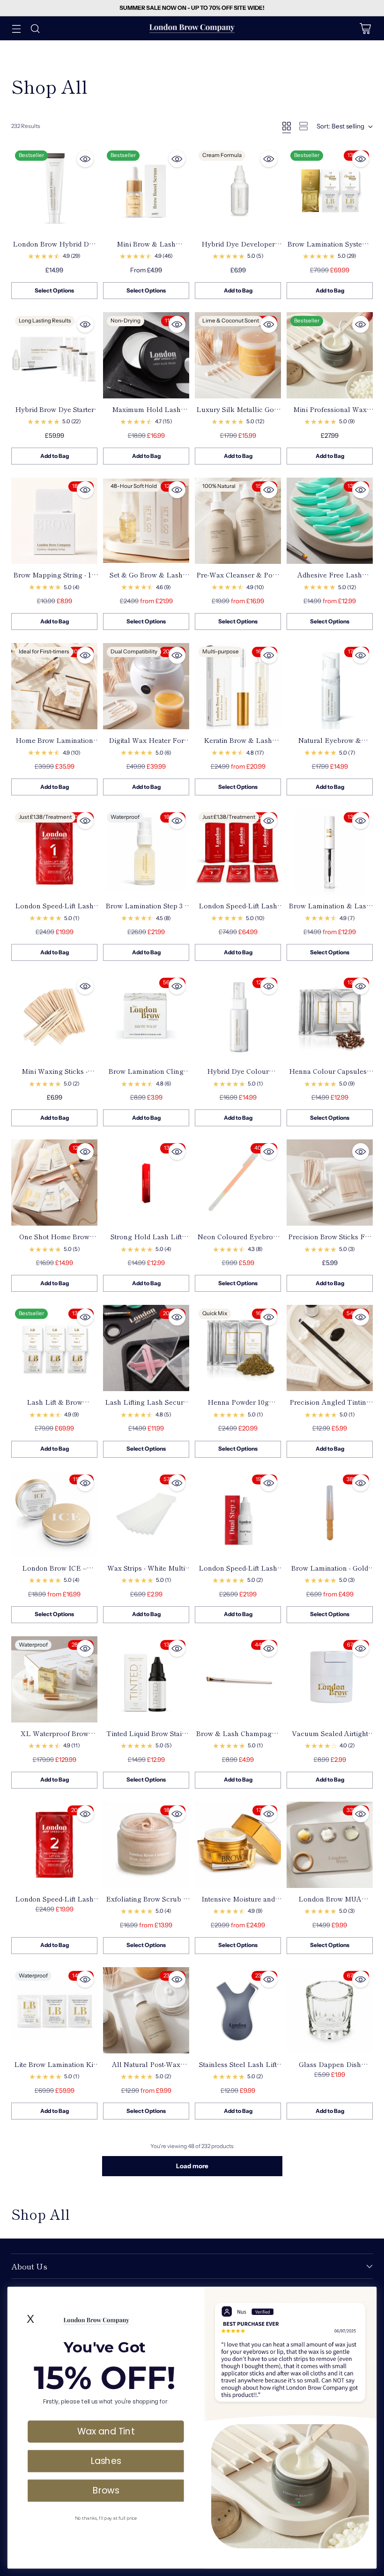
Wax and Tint (106, 2431)
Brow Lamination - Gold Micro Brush (330, 1573)
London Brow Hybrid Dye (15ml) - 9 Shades (55, 248)
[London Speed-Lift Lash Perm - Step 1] (54, 852)
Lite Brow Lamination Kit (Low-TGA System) (55, 2069)
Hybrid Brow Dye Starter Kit (55, 414)
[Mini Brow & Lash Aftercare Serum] (146, 190)
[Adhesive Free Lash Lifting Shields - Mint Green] (330, 521)
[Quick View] (85, 159)
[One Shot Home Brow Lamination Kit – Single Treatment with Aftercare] (54, 1183)
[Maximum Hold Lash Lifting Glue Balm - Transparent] (146, 355)
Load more (192, 2166)
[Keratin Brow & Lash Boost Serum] (238, 686)
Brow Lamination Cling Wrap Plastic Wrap (146, 1076)
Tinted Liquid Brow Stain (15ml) (146, 1738)
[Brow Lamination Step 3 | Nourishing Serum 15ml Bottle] (146, 852)
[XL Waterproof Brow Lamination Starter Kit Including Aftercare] (54, 1679)
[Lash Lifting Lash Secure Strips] (146, 1348)
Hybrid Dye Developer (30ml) (238, 248)
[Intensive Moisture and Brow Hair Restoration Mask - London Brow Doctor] (238, 1845)
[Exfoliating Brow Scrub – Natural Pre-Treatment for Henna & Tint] (146, 1845)
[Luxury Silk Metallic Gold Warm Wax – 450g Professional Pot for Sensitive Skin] (238, 355)
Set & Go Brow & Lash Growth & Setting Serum (146, 579)
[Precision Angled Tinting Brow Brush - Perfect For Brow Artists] (330, 1348)
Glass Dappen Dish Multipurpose (330, 2069)
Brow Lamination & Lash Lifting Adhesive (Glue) (330, 910)
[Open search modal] (35, 28)
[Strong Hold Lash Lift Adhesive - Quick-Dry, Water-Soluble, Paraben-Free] (146, 1183)
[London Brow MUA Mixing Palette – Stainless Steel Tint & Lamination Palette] (330, 1845)
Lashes (106, 2461)
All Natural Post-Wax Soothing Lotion (146, 2069)
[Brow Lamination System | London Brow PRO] (330, 190)
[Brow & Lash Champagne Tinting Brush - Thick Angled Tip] (238, 1679)
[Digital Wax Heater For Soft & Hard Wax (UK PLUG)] (146, 686)
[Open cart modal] (365, 28)
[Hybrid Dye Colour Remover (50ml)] (238, 1017)
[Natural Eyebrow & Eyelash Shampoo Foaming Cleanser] (330, 686)
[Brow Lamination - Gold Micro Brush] (330, 1514)
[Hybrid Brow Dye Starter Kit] (54, 355)
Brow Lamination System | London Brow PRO (330, 248)
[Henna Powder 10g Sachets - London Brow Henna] (238, 1348)
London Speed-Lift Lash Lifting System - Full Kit (238, 910)
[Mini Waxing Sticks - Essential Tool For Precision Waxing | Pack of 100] (54, 1017)
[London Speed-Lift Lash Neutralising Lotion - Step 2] (54, 1845)
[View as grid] (287, 126)
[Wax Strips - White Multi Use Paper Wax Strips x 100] (146, 1514)
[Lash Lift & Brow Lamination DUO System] (54, 1348)
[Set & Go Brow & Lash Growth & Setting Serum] (146, 521)
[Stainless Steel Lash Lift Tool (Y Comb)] (238, 2010)
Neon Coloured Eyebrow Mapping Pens (238, 1241)
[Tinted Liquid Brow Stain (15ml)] (146, 1679)
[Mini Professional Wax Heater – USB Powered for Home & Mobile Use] (330, 355)
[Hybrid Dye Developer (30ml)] (238, 190)
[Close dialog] (367, 2296)
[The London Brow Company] (192, 28)
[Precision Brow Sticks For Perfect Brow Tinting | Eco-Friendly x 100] (330, 1183)
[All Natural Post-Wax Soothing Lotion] (146, 2010)
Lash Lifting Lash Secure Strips (146, 1407)
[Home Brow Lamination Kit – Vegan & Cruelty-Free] (54, 686)
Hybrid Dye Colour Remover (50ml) (238, 1076)
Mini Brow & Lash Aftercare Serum (146, 248)
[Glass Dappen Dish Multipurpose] (330, 2010)
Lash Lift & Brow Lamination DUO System (54, 1407)
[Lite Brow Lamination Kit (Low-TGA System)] (54, 2010)
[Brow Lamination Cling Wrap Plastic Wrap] (146, 1017)
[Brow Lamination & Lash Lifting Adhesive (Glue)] (330, 852)
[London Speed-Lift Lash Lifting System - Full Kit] (238, 852)
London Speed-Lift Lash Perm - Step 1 (54, 910)
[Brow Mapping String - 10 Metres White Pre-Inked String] (54, 521)
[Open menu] (16, 28)
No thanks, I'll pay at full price (106, 2518)
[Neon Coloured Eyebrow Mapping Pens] (238, 1183)
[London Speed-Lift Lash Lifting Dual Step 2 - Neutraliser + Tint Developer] (238, 1514)
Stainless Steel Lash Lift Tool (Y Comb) (238, 2069)
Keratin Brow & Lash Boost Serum (238, 745)
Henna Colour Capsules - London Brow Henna (330, 1076)
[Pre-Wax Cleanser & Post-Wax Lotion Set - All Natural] (238, 521)
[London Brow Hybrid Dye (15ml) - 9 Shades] (54, 190)
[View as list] (303, 126)
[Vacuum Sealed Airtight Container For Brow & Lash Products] (330, 1679)
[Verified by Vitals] (68, 2553)
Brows (106, 2490)
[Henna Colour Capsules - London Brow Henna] (330, 1017)
